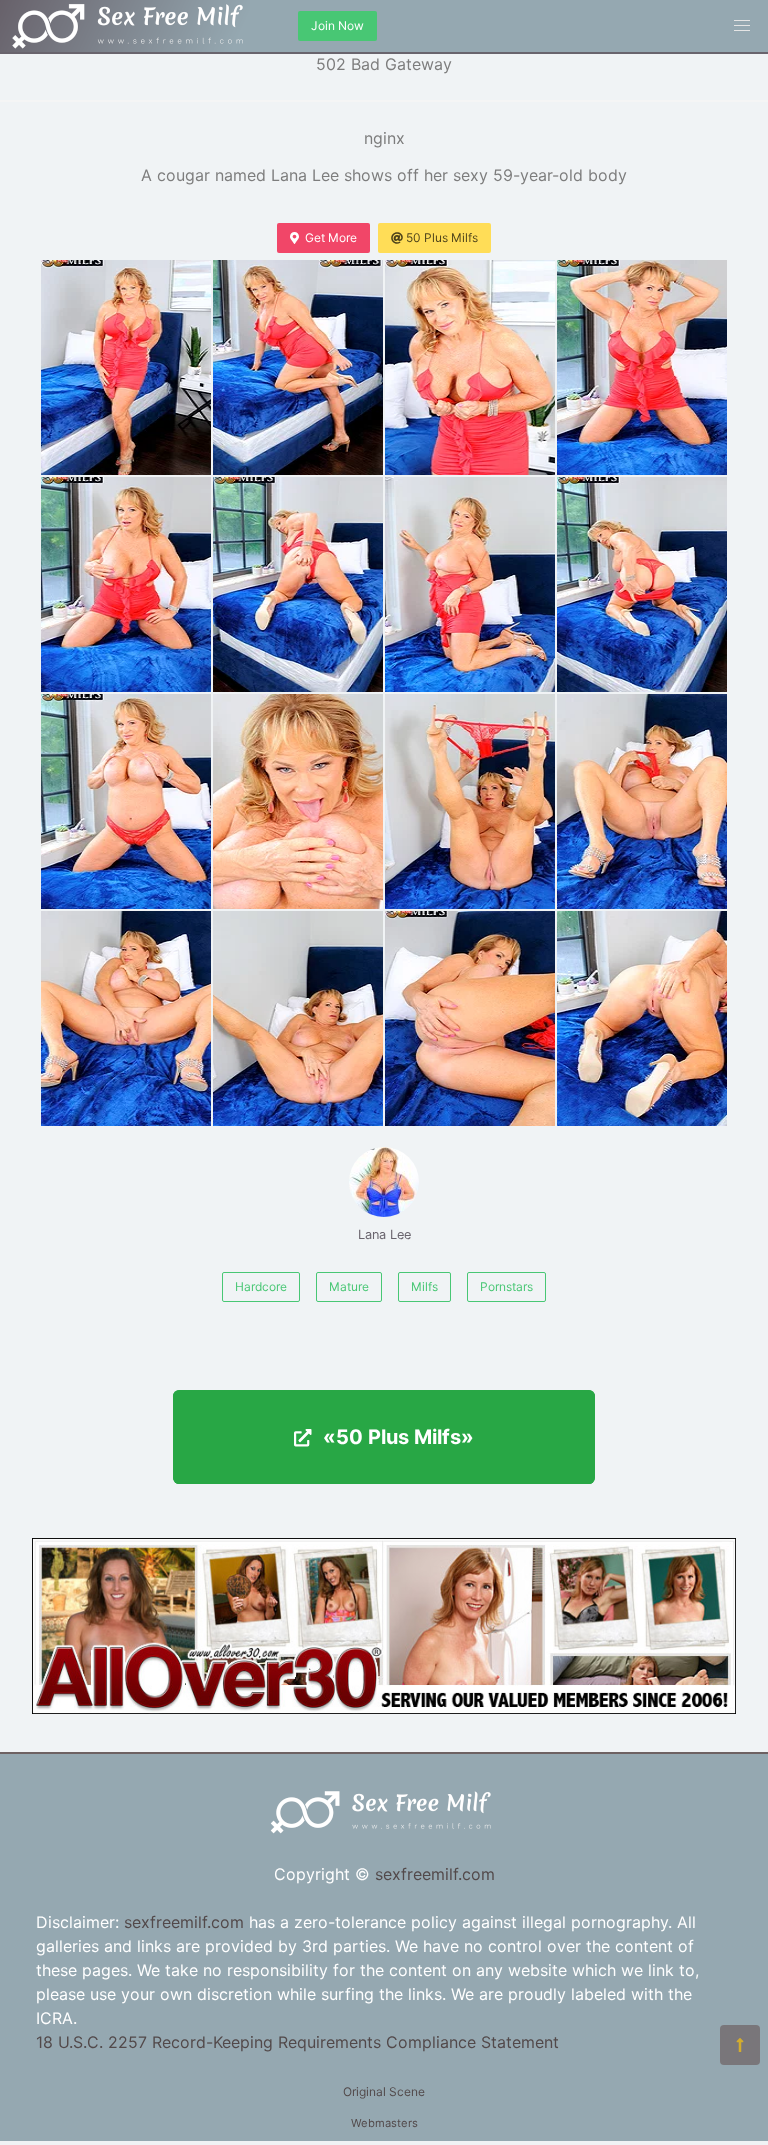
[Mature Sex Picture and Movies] (384, 1708)
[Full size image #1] (298, 367)
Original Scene (384, 2091)
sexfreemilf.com (435, 1874)
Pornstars (506, 1286)
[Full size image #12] (126, 1018)
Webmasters (384, 2123)
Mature (349, 1286)
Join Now (337, 25)
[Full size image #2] (470, 367)
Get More (331, 237)
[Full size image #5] (298, 584)
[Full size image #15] (642, 1018)
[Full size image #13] (298, 1018)
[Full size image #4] (126, 584)
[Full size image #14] (470, 1018)
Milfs (424, 1286)
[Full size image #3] (642, 367)
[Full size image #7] (642, 584)
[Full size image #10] (470, 801)
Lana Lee (384, 1234)
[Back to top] (740, 2045)
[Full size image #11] (642, 801)
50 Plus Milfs (442, 237)
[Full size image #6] (470, 584)
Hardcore (261, 1286)
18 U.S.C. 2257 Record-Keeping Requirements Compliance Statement (297, 2042)
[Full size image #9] (298, 801)
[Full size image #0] (126, 367)
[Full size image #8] (126, 801)
